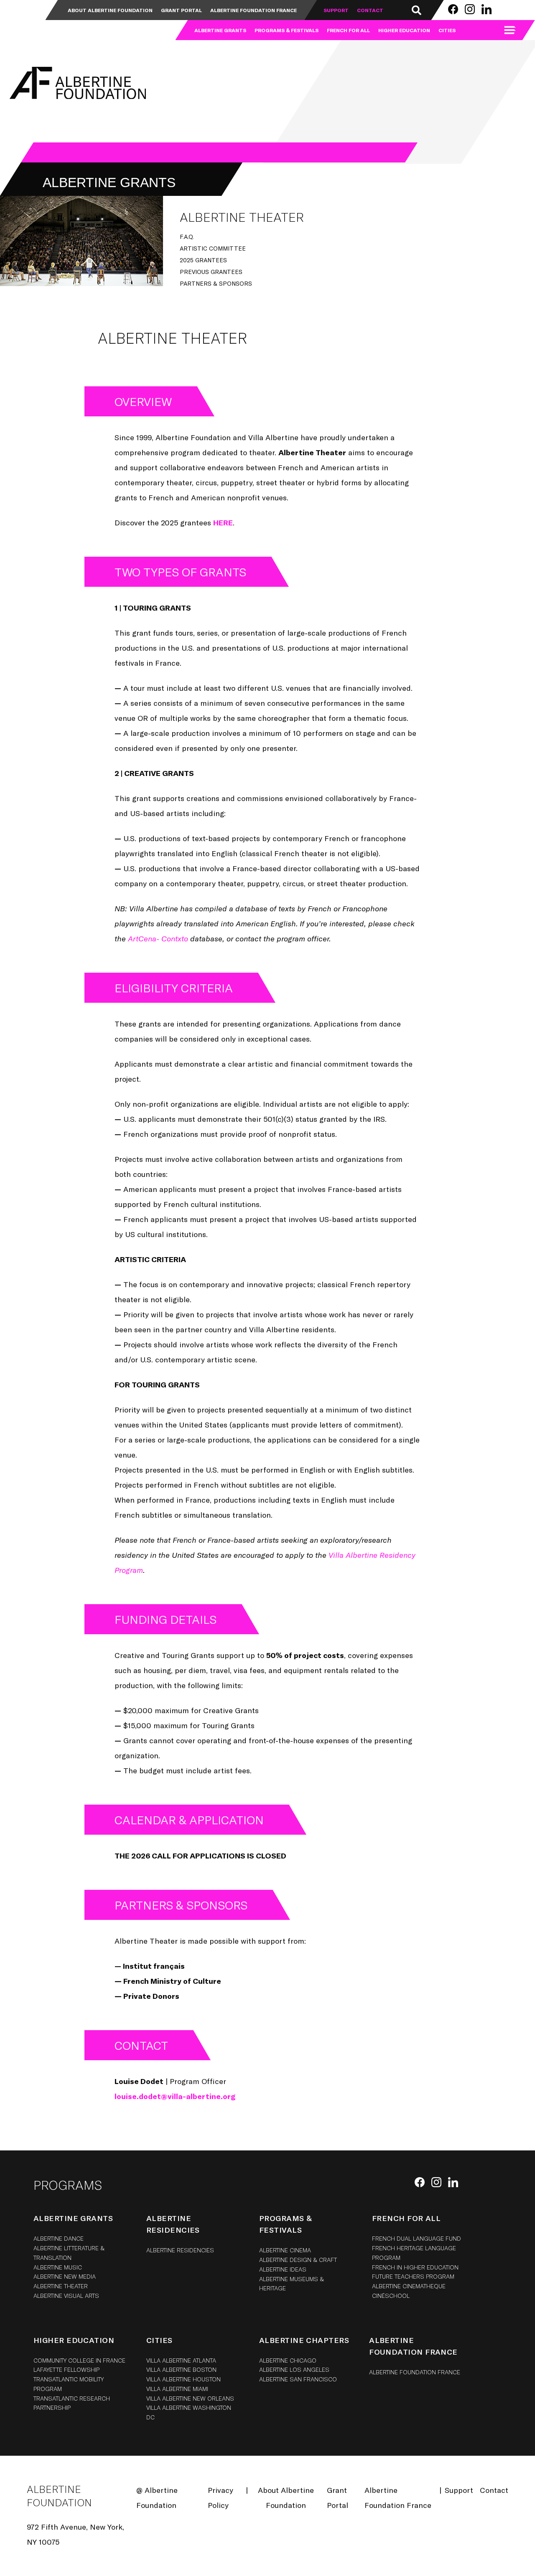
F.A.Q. (187, 237)
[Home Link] (76, 83)
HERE (223, 522)
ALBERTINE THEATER (61, 2286)
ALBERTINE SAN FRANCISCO (298, 2379)
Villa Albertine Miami (177, 2389)
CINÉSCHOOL (391, 2296)
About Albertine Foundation (110, 10)
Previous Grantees (211, 272)
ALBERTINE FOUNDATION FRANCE (415, 2372)
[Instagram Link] (470, 9)
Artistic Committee (213, 248)
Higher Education (404, 30)
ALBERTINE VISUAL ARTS (66, 2296)
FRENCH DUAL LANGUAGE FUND (417, 2238)
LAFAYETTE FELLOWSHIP (66, 2369)
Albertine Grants (220, 30)
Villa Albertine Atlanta (181, 2360)
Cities (447, 30)
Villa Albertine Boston (181, 2369)
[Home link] (33, 20)
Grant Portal (181, 10)
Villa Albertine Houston (183, 2379)
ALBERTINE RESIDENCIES (180, 2250)
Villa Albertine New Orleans (190, 2398)
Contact (370, 10)
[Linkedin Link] (487, 9)
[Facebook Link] (453, 9)
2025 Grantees (203, 260)
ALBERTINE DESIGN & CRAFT (298, 2260)
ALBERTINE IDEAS (283, 2269)
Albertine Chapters (304, 2340)
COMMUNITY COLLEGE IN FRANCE (79, 2360)
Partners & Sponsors (216, 283)
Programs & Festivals (287, 30)
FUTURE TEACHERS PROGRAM (413, 2276)
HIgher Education (74, 2340)
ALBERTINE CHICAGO (288, 2360)
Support (336, 10)
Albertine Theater (242, 217)
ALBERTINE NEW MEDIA (65, 2276)
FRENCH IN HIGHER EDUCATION (415, 2267)
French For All (348, 30)
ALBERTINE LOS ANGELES (294, 2369)
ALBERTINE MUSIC (58, 2267)
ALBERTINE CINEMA (285, 2250)
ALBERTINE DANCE (59, 2238)
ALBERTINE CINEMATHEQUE (409, 2286)
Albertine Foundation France (253, 10)
